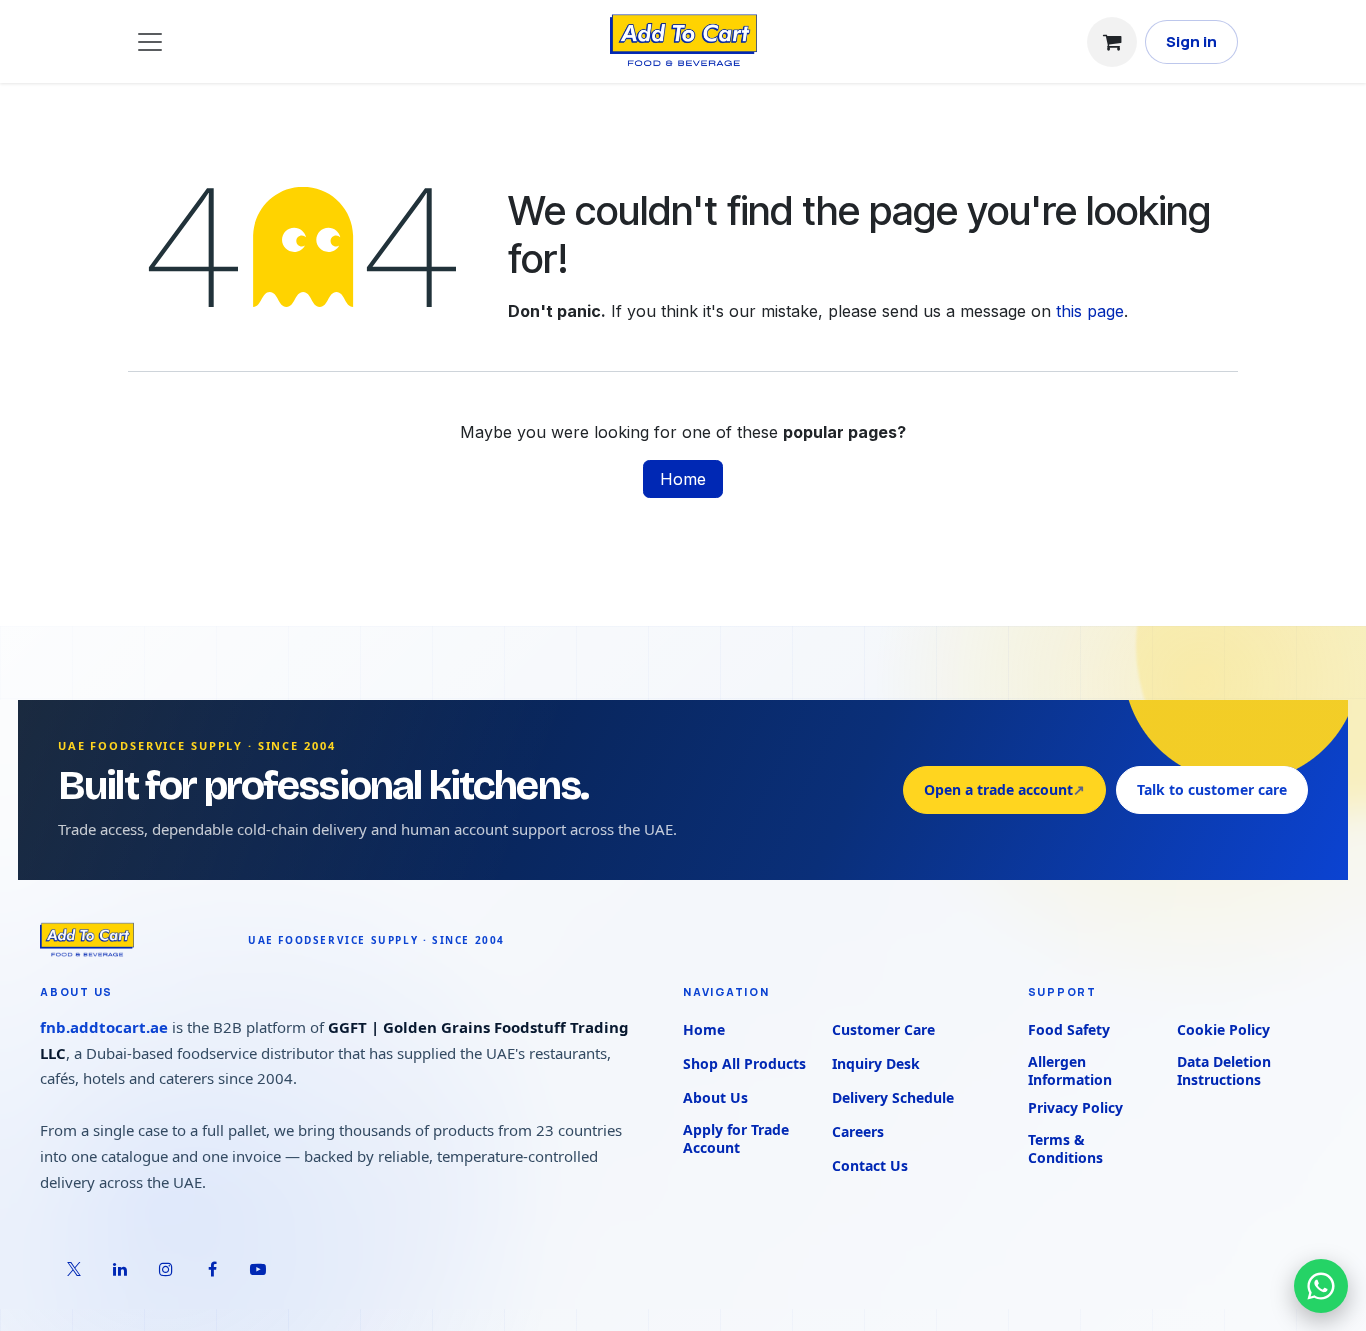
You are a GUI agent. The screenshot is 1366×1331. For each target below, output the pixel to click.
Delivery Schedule (893, 1097)
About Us (715, 1097)
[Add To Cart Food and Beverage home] (134, 940)
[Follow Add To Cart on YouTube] (258, 1269)
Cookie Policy (1223, 1029)
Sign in (1191, 41)
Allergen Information (1070, 1071)
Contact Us (870, 1165)
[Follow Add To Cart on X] (74, 1269)
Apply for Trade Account (736, 1139)
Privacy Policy (1075, 1107)
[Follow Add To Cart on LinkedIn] (120, 1269)
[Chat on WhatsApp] (1321, 1286)
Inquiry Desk (876, 1063)
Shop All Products (744, 1063)
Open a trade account (1004, 789)
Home (683, 479)
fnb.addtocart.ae (104, 1027)
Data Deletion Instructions (1224, 1071)
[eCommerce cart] (1112, 42)
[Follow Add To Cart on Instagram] (166, 1269)
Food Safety (1069, 1029)
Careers (858, 1131)
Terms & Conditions (1065, 1149)
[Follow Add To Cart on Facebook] (212, 1269)
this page (1090, 311)
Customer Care (883, 1029)
